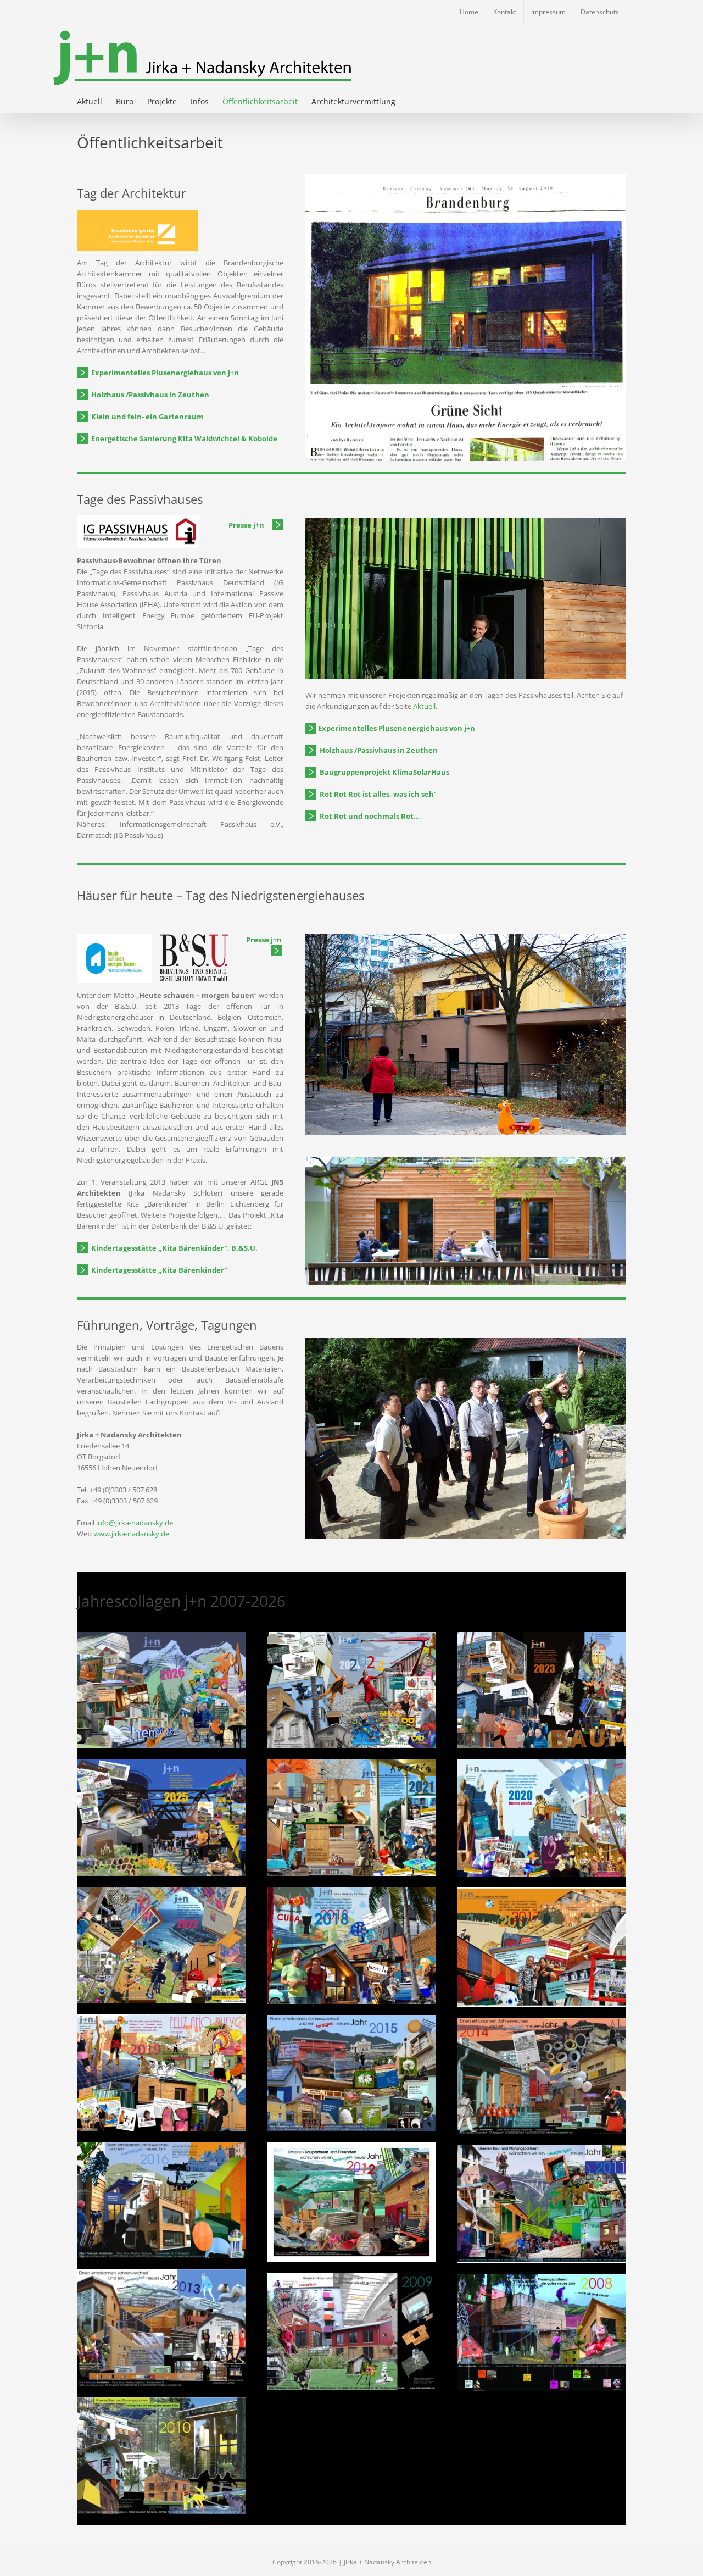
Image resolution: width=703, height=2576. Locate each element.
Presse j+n (265, 940)
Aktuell (423, 706)
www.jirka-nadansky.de (131, 1534)
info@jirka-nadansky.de (135, 1523)
